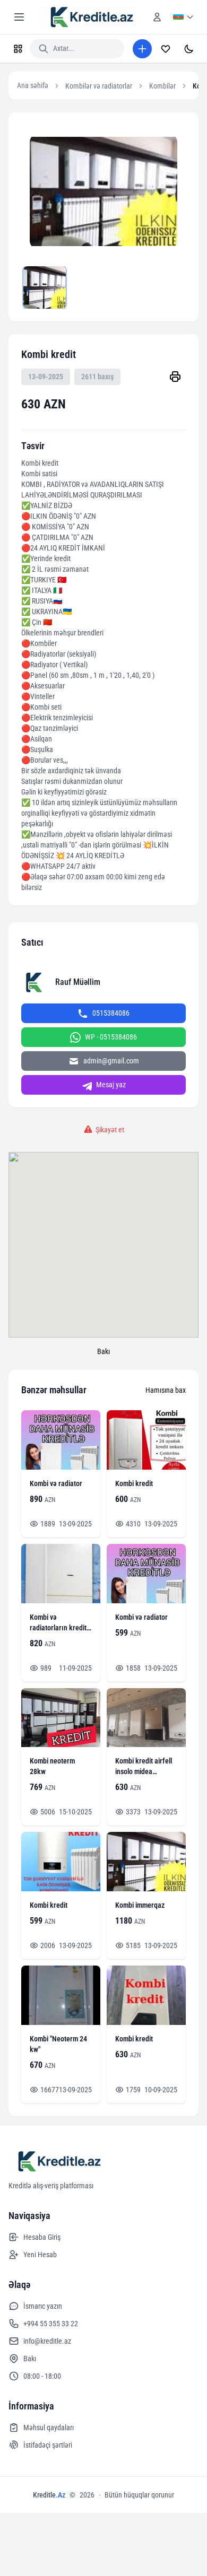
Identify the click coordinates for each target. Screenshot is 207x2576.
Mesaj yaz (111, 1085)
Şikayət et (110, 1130)
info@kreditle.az (47, 2341)
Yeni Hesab (40, 2255)
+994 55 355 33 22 (51, 2324)
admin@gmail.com (111, 1061)
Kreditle (49, 2495)
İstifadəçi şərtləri (48, 2445)
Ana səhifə (33, 85)
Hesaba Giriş (42, 2237)
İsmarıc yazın (43, 2306)
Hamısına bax (166, 1390)
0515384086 (111, 1013)
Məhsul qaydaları (49, 2427)
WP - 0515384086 (111, 1037)
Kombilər (162, 86)
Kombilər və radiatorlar (99, 86)
